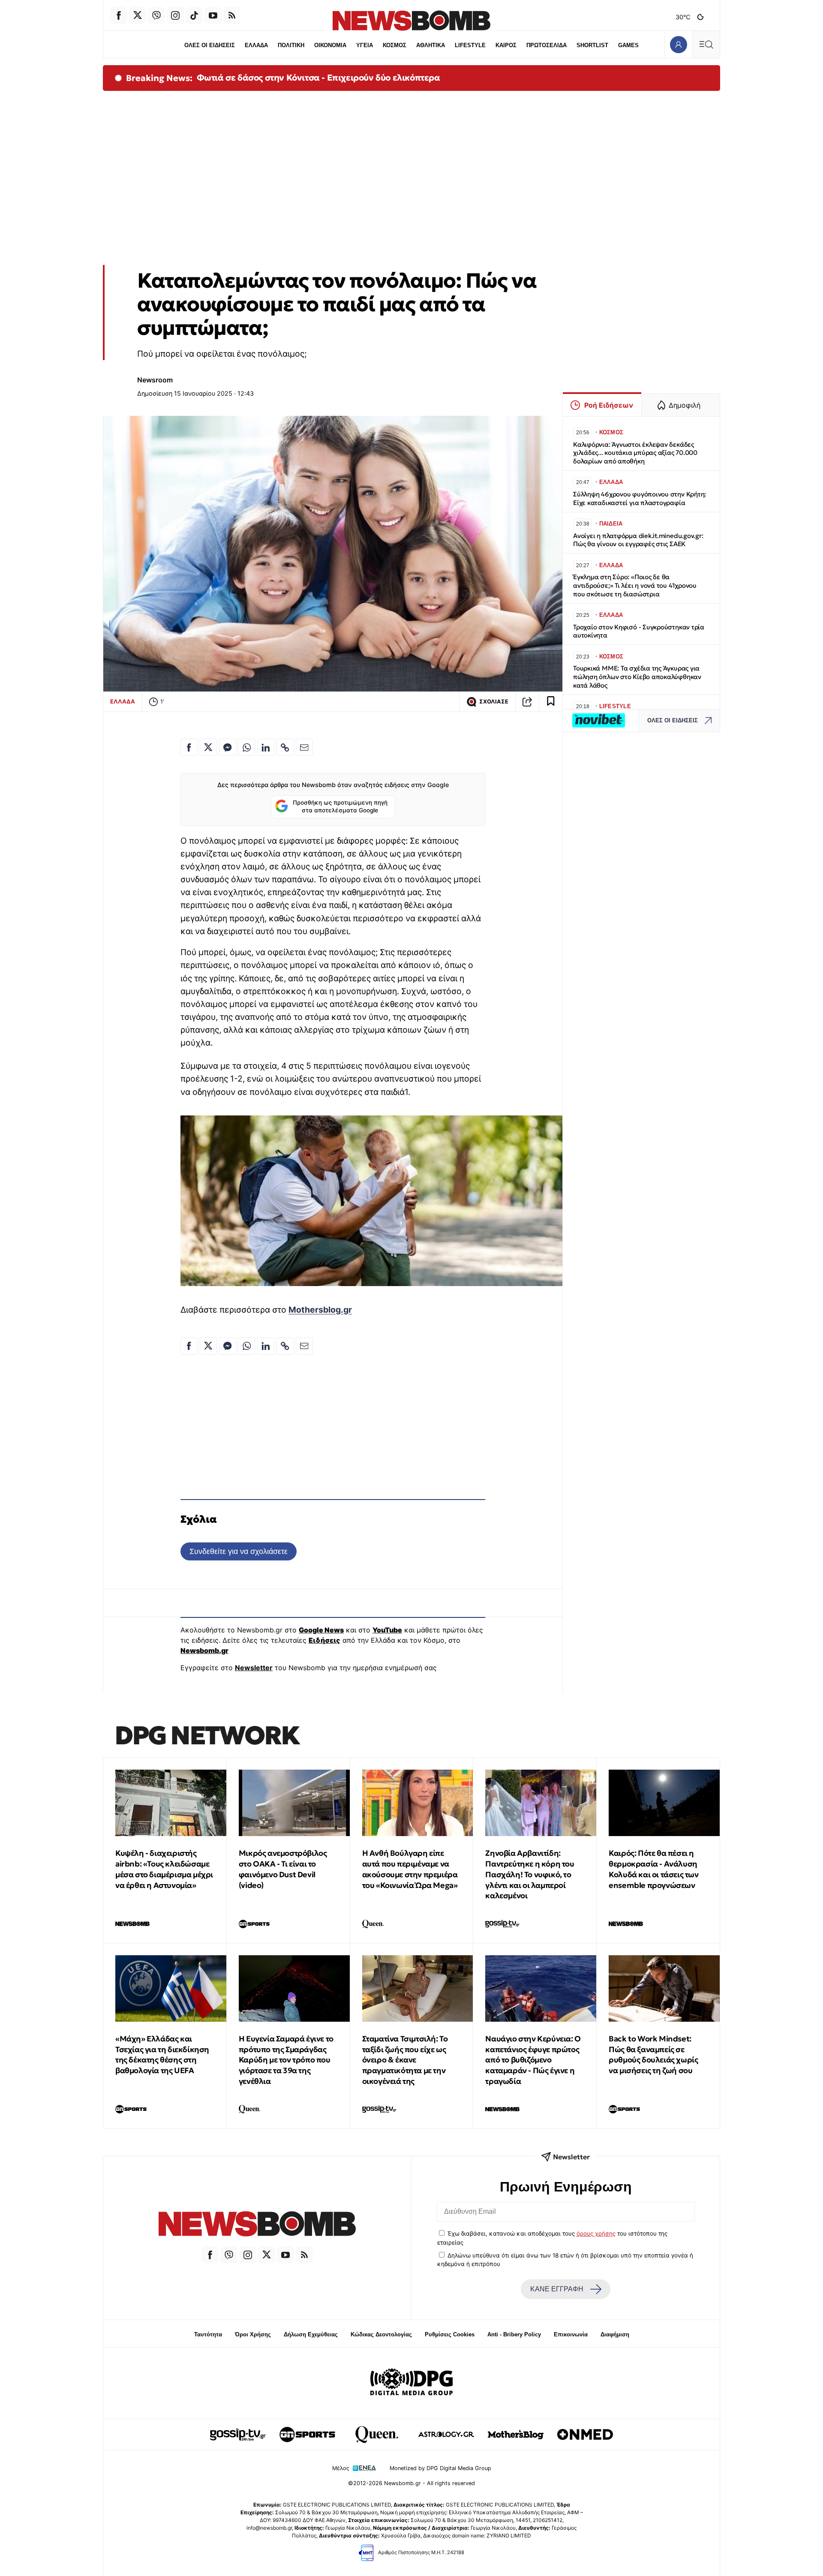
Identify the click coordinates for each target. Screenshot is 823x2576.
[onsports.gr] (307, 2435)
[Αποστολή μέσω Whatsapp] (246, 747)
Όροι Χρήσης (253, 2334)
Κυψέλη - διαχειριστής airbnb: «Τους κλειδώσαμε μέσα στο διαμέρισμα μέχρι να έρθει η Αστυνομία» (164, 1869)
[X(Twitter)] (138, 15)
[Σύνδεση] (678, 44)
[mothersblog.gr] (516, 2435)
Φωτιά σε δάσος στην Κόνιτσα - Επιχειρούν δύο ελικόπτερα (318, 78)
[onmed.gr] (585, 2435)
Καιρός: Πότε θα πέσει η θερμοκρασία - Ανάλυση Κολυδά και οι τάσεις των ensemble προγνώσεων (653, 1869)
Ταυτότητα (208, 2334)
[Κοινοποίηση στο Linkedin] (266, 747)
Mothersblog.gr (320, 1310)
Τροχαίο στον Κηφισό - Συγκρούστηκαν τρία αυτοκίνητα (639, 631)
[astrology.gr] (446, 2435)
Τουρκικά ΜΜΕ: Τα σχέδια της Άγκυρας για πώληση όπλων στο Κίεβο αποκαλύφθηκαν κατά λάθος (637, 677)
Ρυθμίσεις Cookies (450, 2334)
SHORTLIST (592, 45)
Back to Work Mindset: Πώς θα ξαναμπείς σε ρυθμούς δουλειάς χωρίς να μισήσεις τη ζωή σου (653, 2054)
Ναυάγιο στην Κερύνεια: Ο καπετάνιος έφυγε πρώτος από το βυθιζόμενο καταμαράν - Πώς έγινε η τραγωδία (533, 2060)
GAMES (628, 45)
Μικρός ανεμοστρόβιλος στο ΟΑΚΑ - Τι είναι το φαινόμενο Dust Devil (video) (283, 1869)
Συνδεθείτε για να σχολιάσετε (239, 1551)
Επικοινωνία (571, 2334)
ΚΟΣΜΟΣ (395, 45)
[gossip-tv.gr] (238, 2435)
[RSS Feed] (232, 15)
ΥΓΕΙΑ (365, 45)
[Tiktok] (194, 15)
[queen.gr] (377, 2435)
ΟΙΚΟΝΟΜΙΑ (330, 45)
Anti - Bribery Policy (514, 2334)
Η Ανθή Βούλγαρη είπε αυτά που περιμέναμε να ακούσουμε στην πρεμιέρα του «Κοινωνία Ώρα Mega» (410, 1869)
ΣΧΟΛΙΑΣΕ (494, 702)
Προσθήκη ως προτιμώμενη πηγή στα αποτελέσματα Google (340, 806)
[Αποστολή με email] (304, 747)
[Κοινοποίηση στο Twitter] (208, 747)
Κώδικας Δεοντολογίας (381, 2334)
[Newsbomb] (257, 2225)
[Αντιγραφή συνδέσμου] (527, 702)
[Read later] (551, 702)
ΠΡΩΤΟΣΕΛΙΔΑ (547, 45)
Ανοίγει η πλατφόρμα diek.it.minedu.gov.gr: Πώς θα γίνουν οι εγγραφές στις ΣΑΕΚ (638, 540)
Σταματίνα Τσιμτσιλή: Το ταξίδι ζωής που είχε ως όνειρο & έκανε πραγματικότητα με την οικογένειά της (405, 2060)
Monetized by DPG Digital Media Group (440, 2468)
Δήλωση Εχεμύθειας (311, 2334)
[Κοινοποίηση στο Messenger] (228, 747)
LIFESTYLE (470, 45)
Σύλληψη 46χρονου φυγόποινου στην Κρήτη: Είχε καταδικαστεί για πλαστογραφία (640, 498)
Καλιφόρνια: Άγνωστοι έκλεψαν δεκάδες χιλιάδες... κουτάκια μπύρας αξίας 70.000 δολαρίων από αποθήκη (635, 453)
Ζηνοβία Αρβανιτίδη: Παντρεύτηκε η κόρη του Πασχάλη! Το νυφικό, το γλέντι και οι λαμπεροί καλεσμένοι (530, 1874)
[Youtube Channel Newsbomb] (213, 15)
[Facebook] (119, 15)
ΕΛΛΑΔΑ (256, 45)
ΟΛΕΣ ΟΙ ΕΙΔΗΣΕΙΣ (210, 45)
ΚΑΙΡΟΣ (506, 45)
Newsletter (254, 1668)
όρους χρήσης (596, 2233)
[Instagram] (175, 15)
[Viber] (156, 15)
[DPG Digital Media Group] (411, 2383)
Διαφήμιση (615, 2334)
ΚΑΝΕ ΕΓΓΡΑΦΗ (557, 2289)
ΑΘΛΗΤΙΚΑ (431, 45)
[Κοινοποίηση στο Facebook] (189, 747)
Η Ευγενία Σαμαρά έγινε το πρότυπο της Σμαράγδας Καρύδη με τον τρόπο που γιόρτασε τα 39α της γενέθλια (286, 2060)
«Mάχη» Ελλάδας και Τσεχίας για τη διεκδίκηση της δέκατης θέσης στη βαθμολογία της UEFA (162, 2054)
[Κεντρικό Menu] (706, 44)
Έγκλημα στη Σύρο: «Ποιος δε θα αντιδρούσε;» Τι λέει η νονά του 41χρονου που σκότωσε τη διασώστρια (635, 585)
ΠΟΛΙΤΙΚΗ (291, 45)
